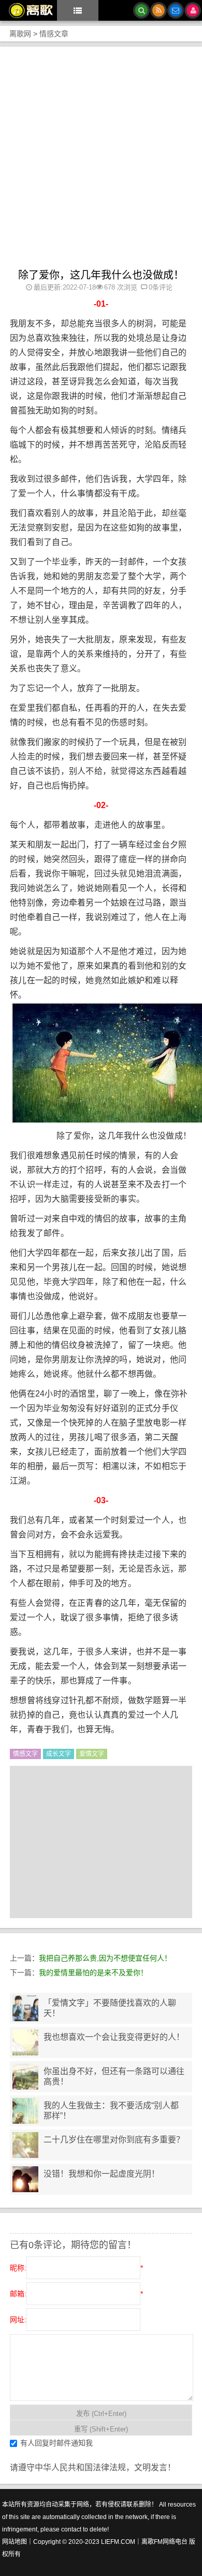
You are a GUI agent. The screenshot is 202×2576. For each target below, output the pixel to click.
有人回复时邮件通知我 (56, 2443)
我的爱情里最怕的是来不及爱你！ (93, 1973)
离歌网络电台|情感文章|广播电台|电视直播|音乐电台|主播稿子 (27, 10)
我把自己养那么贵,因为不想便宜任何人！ (105, 1958)
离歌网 (20, 34)
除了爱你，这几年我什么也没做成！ (101, 275)
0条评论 (161, 287)
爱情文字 (92, 1754)
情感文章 (54, 34)
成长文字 (59, 1754)
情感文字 (25, 1754)
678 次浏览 (121, 287)
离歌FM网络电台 (164, 2542)
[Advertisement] (101, 163)
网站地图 (15, 2542)
